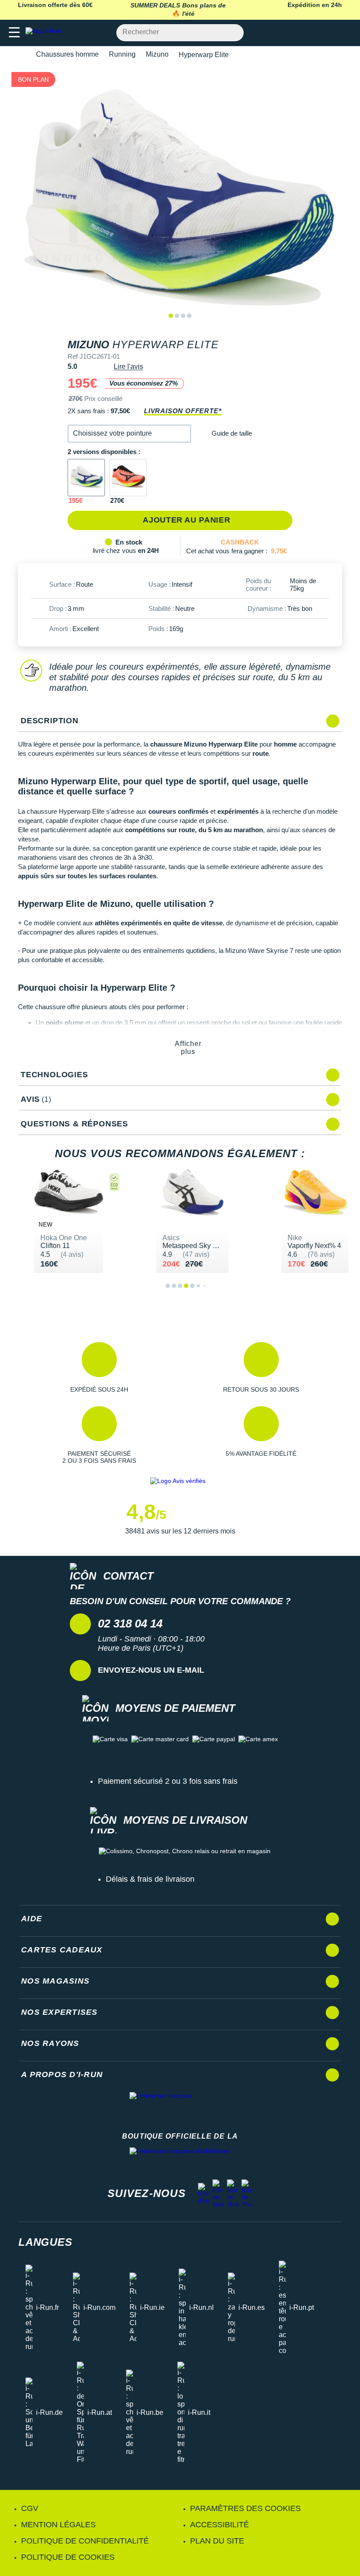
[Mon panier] (344, 33)
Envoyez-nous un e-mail (151, 1670)
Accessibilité (220, 2525)
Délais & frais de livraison (150, 1879)
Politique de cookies (68, 2557)
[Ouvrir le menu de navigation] (14, 33)
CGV (30, 2508)
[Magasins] (310, 33)
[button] (129, 434)
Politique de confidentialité (85, 2541)
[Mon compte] (327, 33)
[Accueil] (21, 55)
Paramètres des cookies (245, 2508)
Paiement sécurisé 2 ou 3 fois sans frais (168, 1781)
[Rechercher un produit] (232, 33)
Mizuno (157, 54)
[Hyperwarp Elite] (128, 478)
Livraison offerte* (183, 411)
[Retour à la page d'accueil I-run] (45, 33)
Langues (45, 2242)
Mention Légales (58, 2525)
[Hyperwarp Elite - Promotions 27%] (86, 478)
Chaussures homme (67, 54)
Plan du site (217, 2541)
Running (122, 54)
